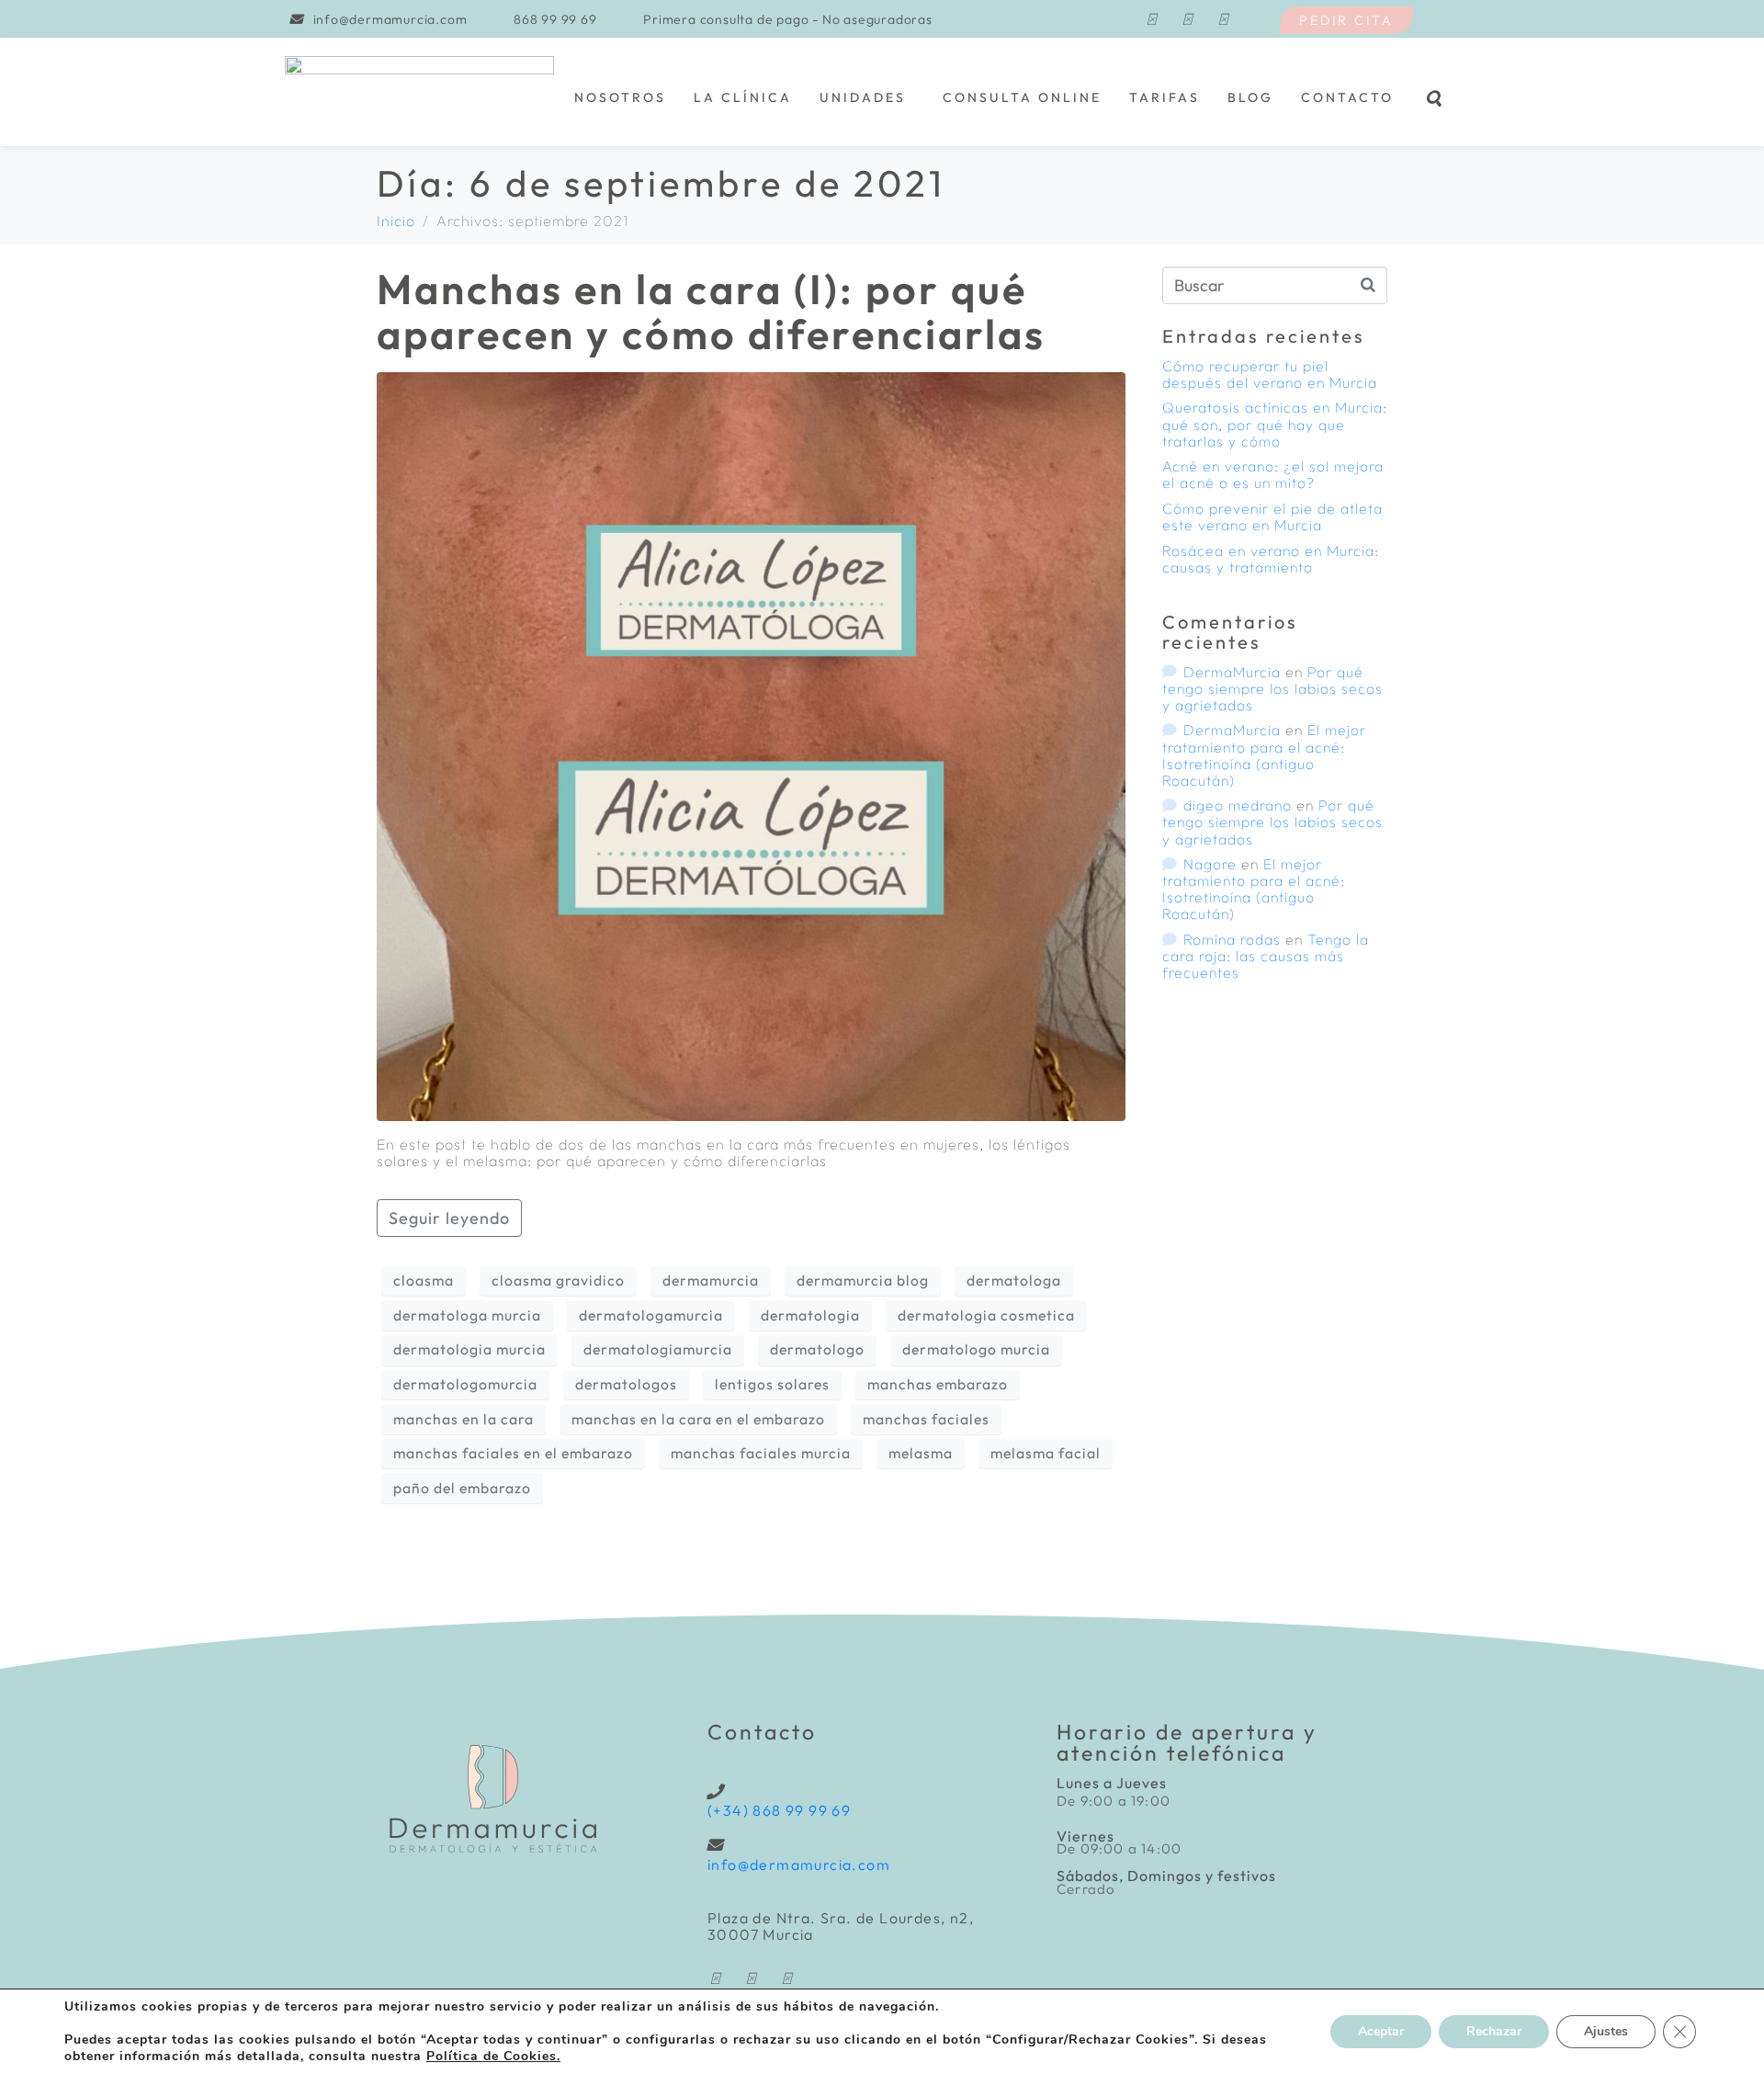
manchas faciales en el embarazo (513, 1453)
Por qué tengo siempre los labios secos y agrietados (1272, 688)
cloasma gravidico (558, 1280)
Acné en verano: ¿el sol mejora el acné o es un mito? (1273, 474)
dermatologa (1014, 1280)
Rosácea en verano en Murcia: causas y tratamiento (1271, 559)
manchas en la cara (464, 1419)
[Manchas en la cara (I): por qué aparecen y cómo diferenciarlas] (751, 744)
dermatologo (817, 1349)
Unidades (863, 97)
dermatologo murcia (976, 1349)
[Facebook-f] (1151, 19)
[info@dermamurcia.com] (715, 1845)
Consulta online (1022, 97)
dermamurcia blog (863, 1280)
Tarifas (1165, 97)
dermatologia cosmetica (986, 1315)
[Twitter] (1223, 19)
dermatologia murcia (469, 1349)
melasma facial (1046, 1453)
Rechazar (1494, 2031)
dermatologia (810, 1315)
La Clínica (743, 97)
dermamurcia (711, 1280)
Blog (1250, 97)
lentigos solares (772, 1384)
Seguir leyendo (449, 1218)
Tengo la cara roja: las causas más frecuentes (1266, 956)
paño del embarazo (462, 1488)
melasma (921, 1453)
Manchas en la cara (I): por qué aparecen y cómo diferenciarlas (711, 312)
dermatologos (626, 1384)
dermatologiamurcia (658, 1349)
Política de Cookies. (493, 2056)
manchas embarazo (938, 1384)
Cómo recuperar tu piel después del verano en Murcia (1270, 374)
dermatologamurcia (651, 1315)
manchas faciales (926, 1419)
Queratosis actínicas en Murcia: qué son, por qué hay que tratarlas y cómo (1275, 424)
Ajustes (1606, 2031)
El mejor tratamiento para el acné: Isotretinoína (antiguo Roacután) (1264, 754)
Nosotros (620, 97)
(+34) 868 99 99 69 (779, 1810)
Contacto (1347, 97)
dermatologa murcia (467, 1315)
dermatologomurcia (465, 1384)
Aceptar (1381, 2031)
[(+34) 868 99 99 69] (715, 1791)
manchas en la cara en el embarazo (698, 1419)
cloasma (424, 1280)
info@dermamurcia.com (799, 1864)
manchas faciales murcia (761, 1453)
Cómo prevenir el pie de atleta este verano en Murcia (1272, 516)
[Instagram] (1187, 19)
